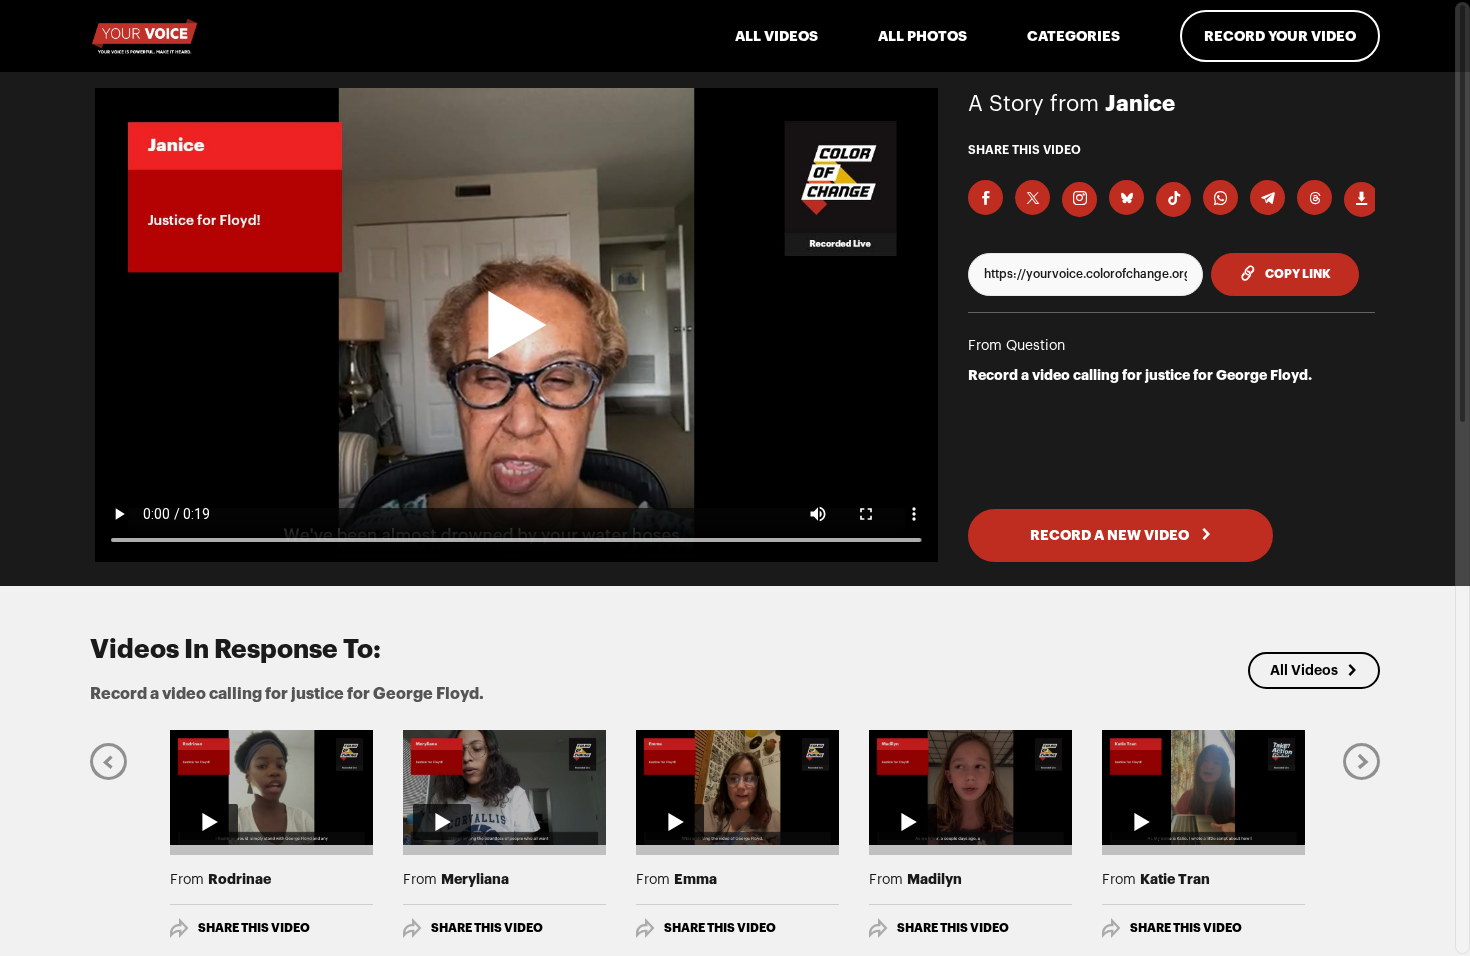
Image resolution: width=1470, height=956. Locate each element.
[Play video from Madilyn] (970, 787)
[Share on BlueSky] (1126, 197)
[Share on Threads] (1314, 197)
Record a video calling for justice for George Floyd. (1140, 375)
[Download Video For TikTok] (1173, 199)
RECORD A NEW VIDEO (1111, 535)
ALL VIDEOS (776, 36)
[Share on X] (1032, 197)
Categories (1073, 36)
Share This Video (254, 928)
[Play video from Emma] (737, 787)
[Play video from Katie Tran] (1203, 787)
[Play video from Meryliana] (504, 787)
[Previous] (108, 760)
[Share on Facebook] (985, 197)
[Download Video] (1361, 199)
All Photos (922, 36)
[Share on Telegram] (1267, 197)
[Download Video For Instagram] (1079, 199)
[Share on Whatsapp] (1220, 197)
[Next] (1361, 760)
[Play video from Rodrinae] (271, 787)
